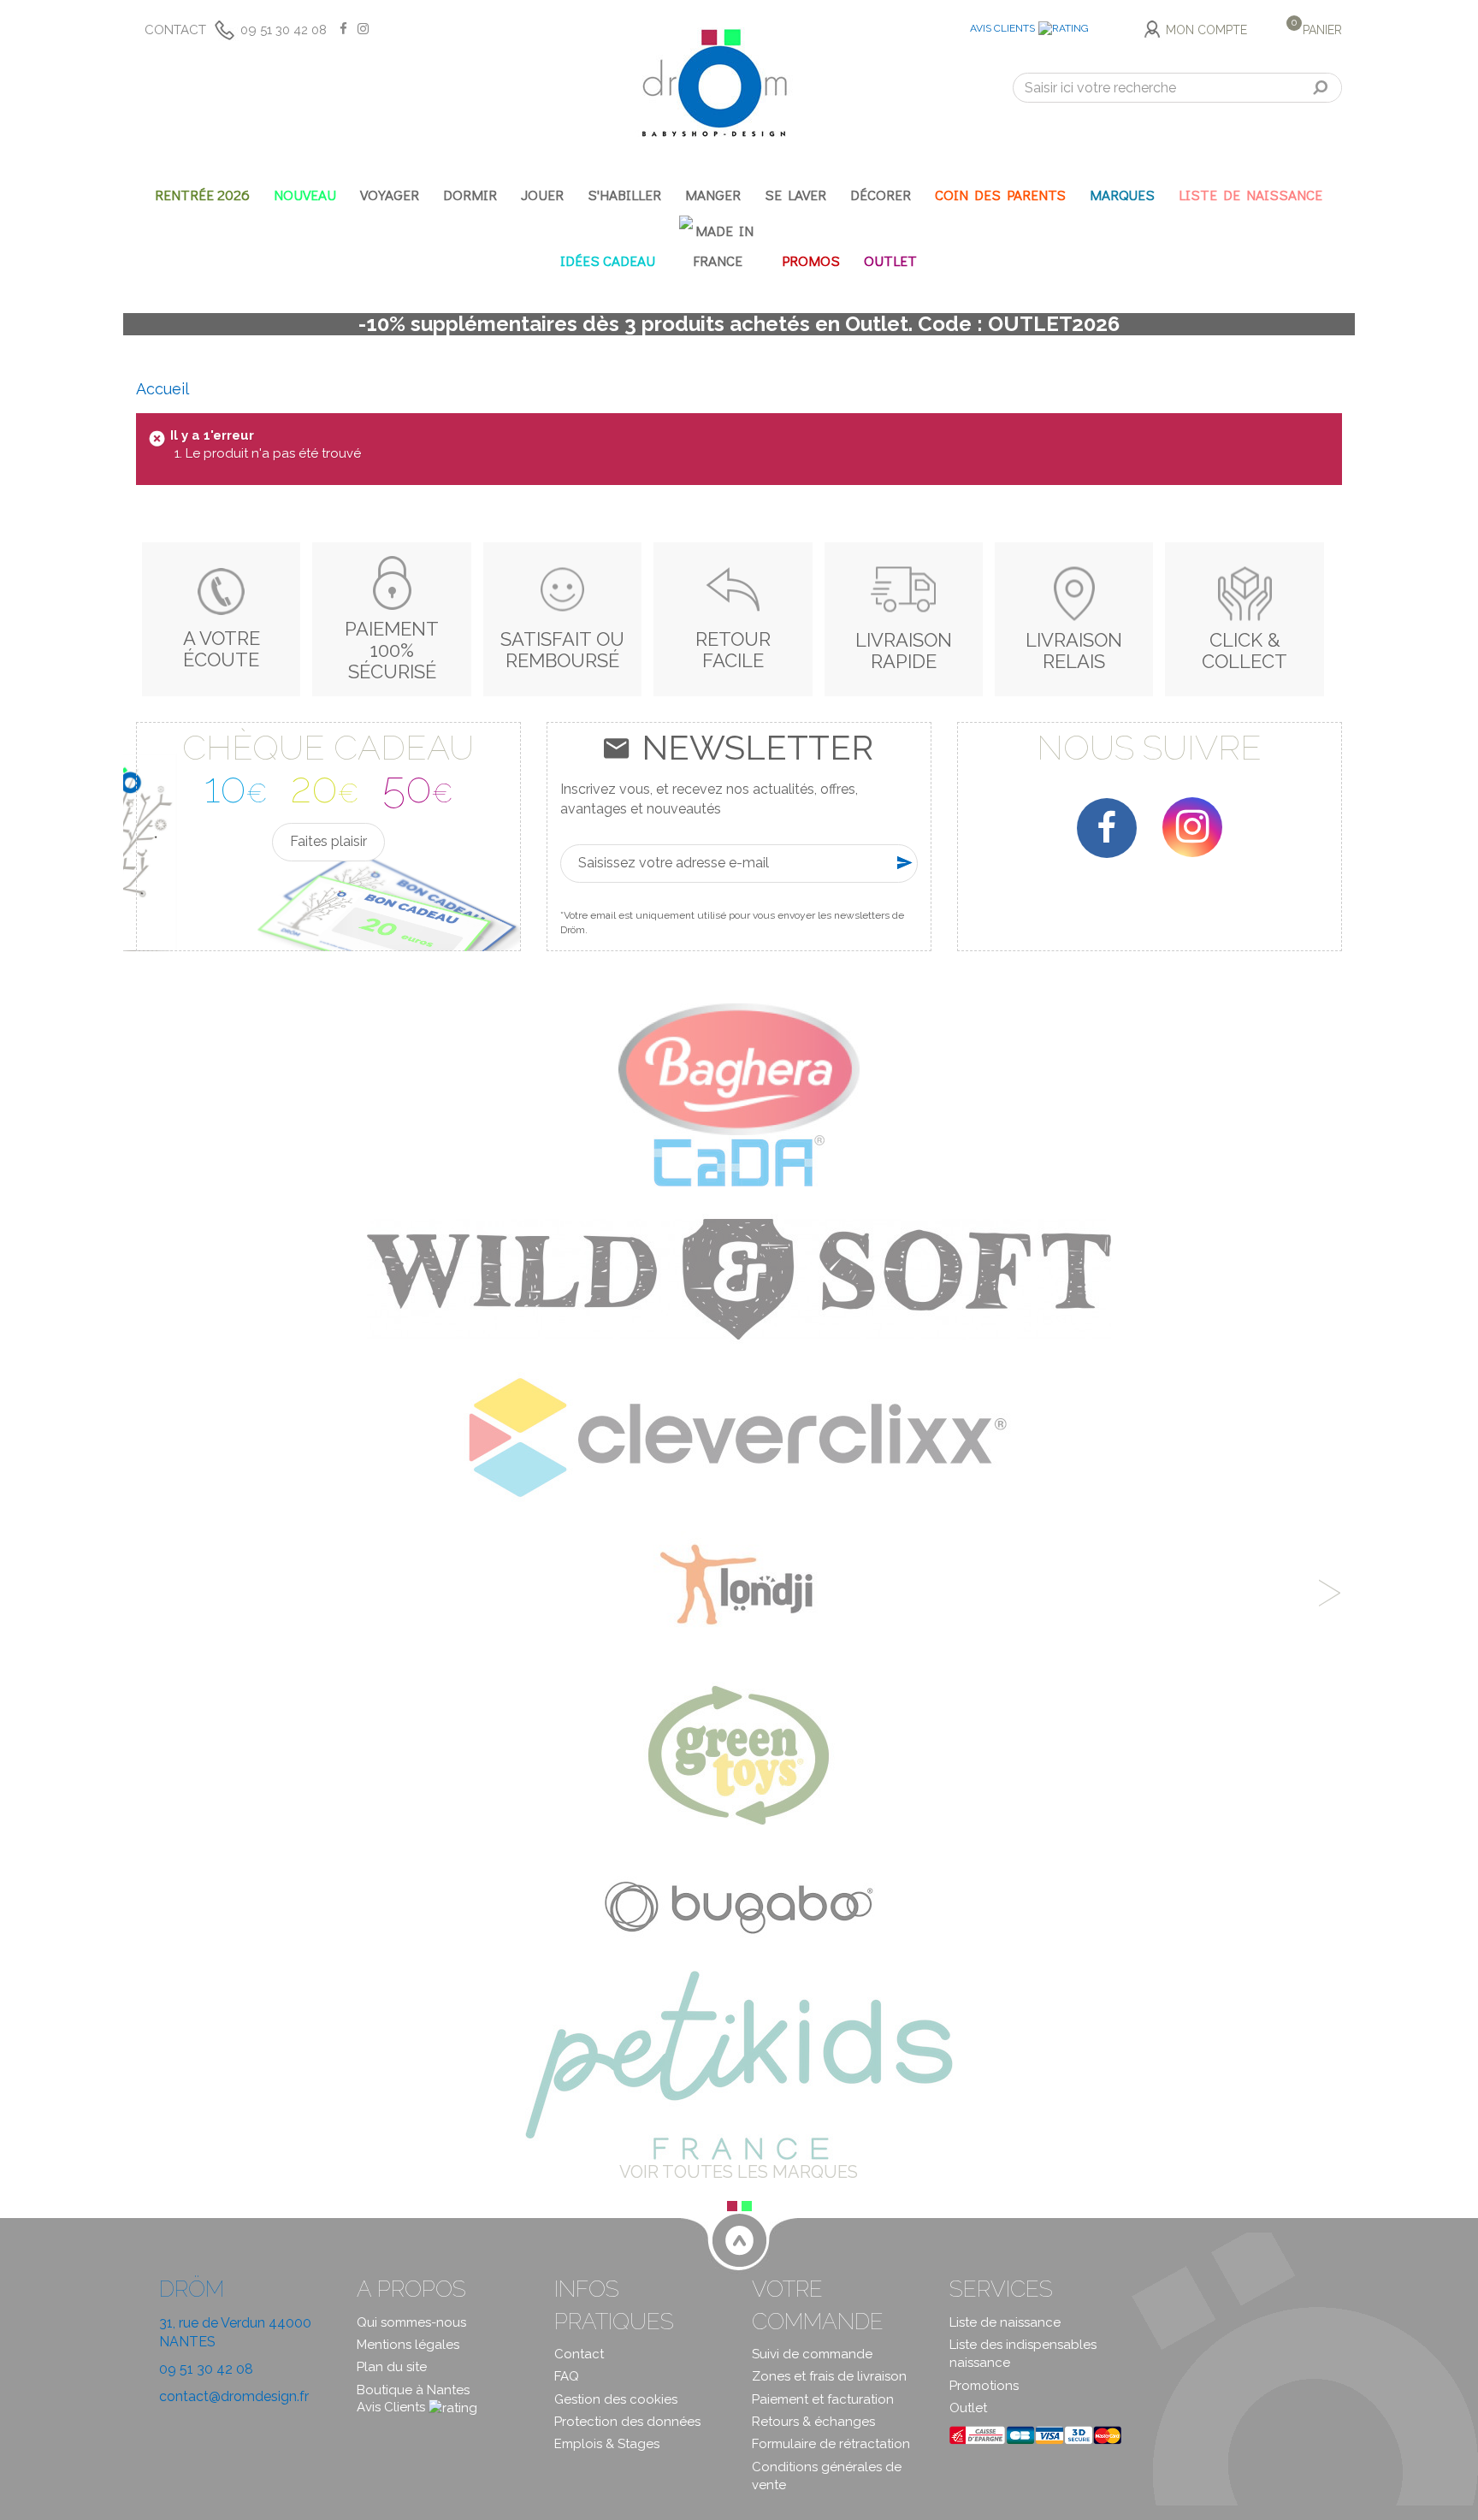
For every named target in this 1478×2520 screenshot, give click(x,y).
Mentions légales (408, 2345)
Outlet (968, 2408)
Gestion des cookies (616, 2399)
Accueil (163, 389)
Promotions (984, 2386)
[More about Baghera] (739, 1068)
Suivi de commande (812, 2354)
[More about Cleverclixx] (739, 1437)
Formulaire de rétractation (831, 2444)
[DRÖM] (714, 83)
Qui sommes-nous (411, 2322)
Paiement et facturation (823, 2399)
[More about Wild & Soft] (739, 1278)
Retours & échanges (813, 2422)
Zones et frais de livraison (829, 2376)
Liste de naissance (1005, 2322)
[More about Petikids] (739, 2064)
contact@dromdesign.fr (234, 2396)
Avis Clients (1002, 28)
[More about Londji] (739, 1588)
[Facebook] (1107, 828)
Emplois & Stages (607, 2444)
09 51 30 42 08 (284, 30)
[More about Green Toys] (739, 1754)
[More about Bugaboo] (739, 1902)
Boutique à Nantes (413, 2390)
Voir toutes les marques (739, 2172)
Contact (175, 30)
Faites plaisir (328, 841)
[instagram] (1192, 827)
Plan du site (392, 2367)
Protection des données (627, 2422)
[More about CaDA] (739, 1160)
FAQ (567, 2376)
